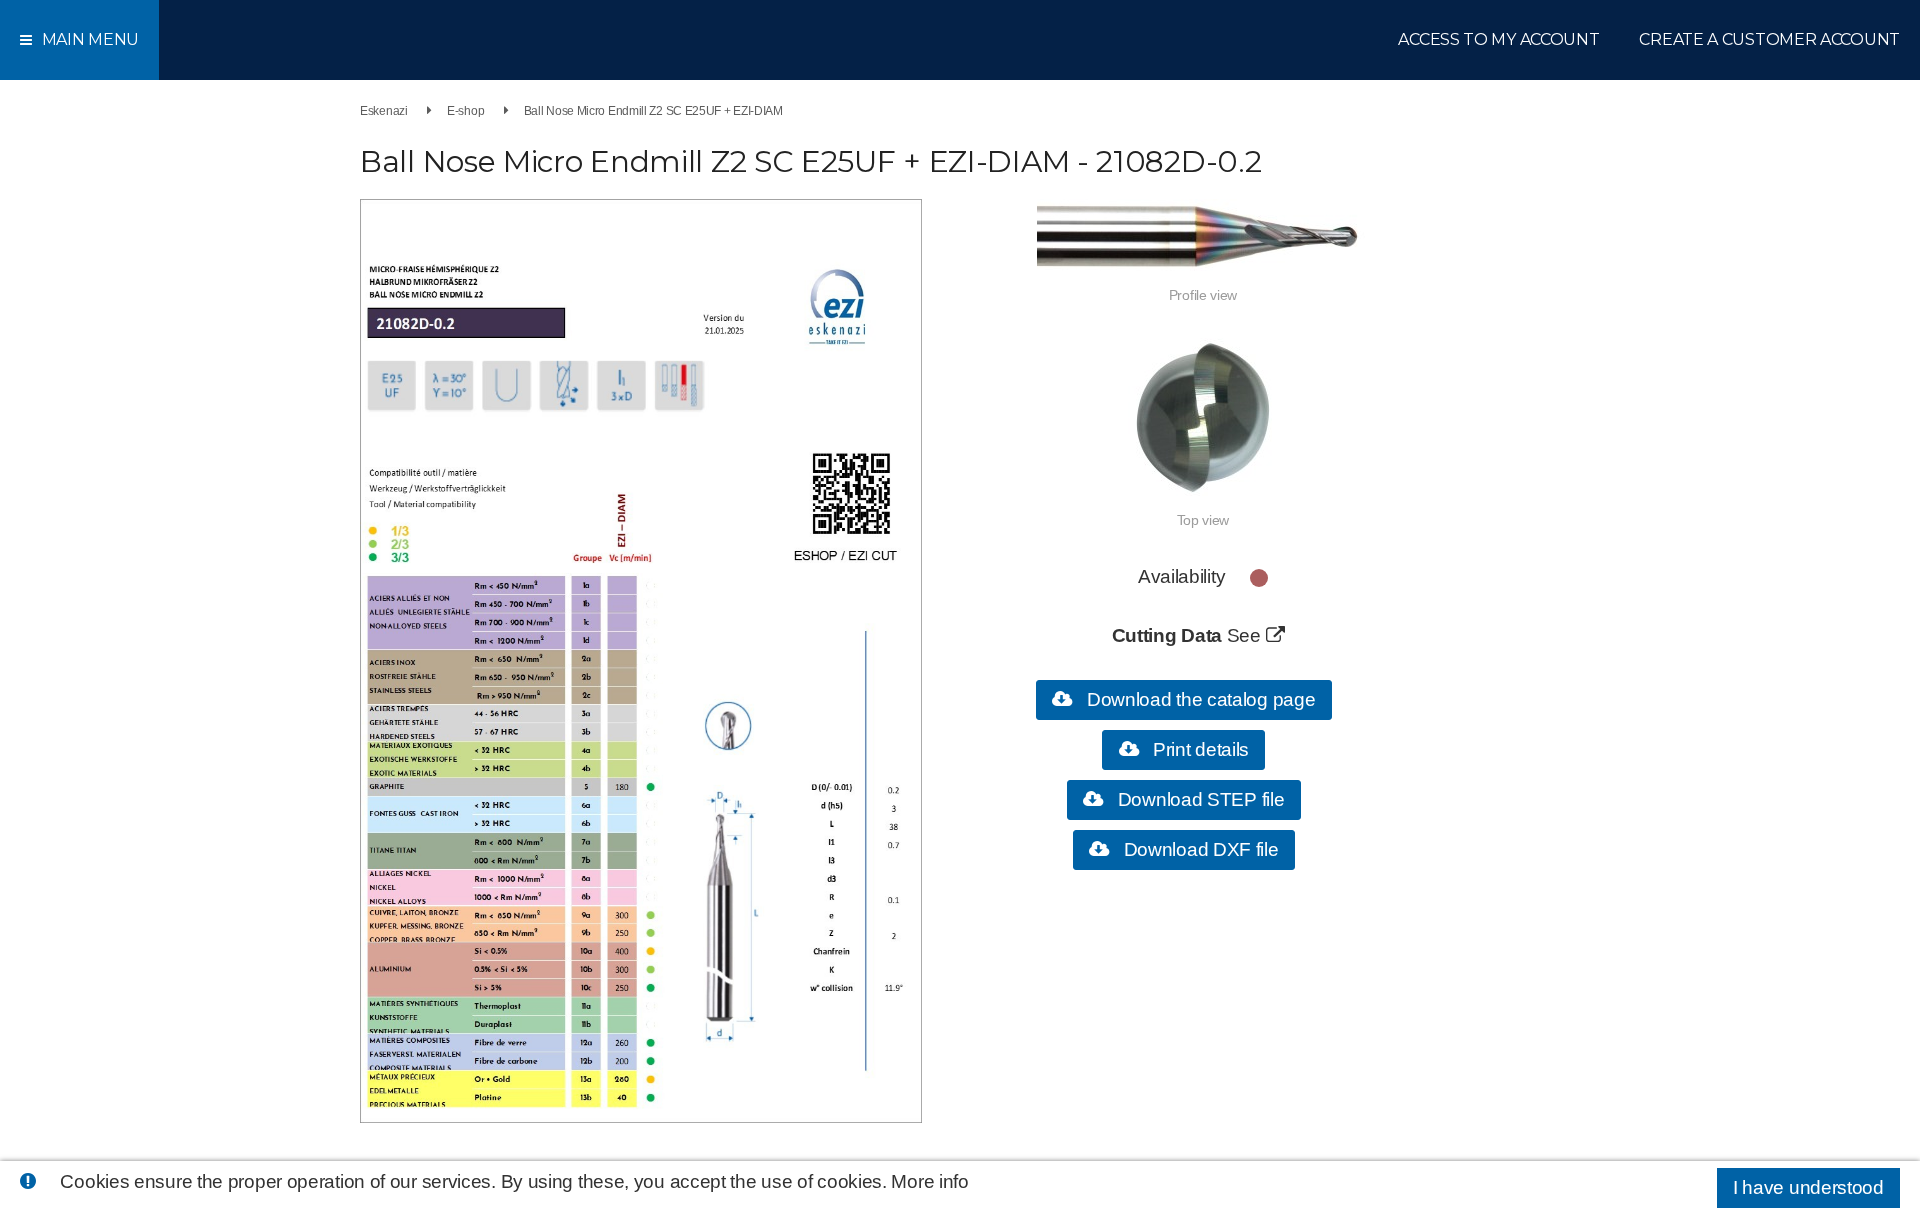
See (1246, 635)
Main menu (90, 39)
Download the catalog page (1198, 699)
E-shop (465, 111)
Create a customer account (1769, 39)
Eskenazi (384, 111)
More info (929, 1181)
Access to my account (1498, 39)
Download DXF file (1199, 849)
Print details (1198, 749)
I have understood (1808, 1187)
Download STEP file (1198, 799)
